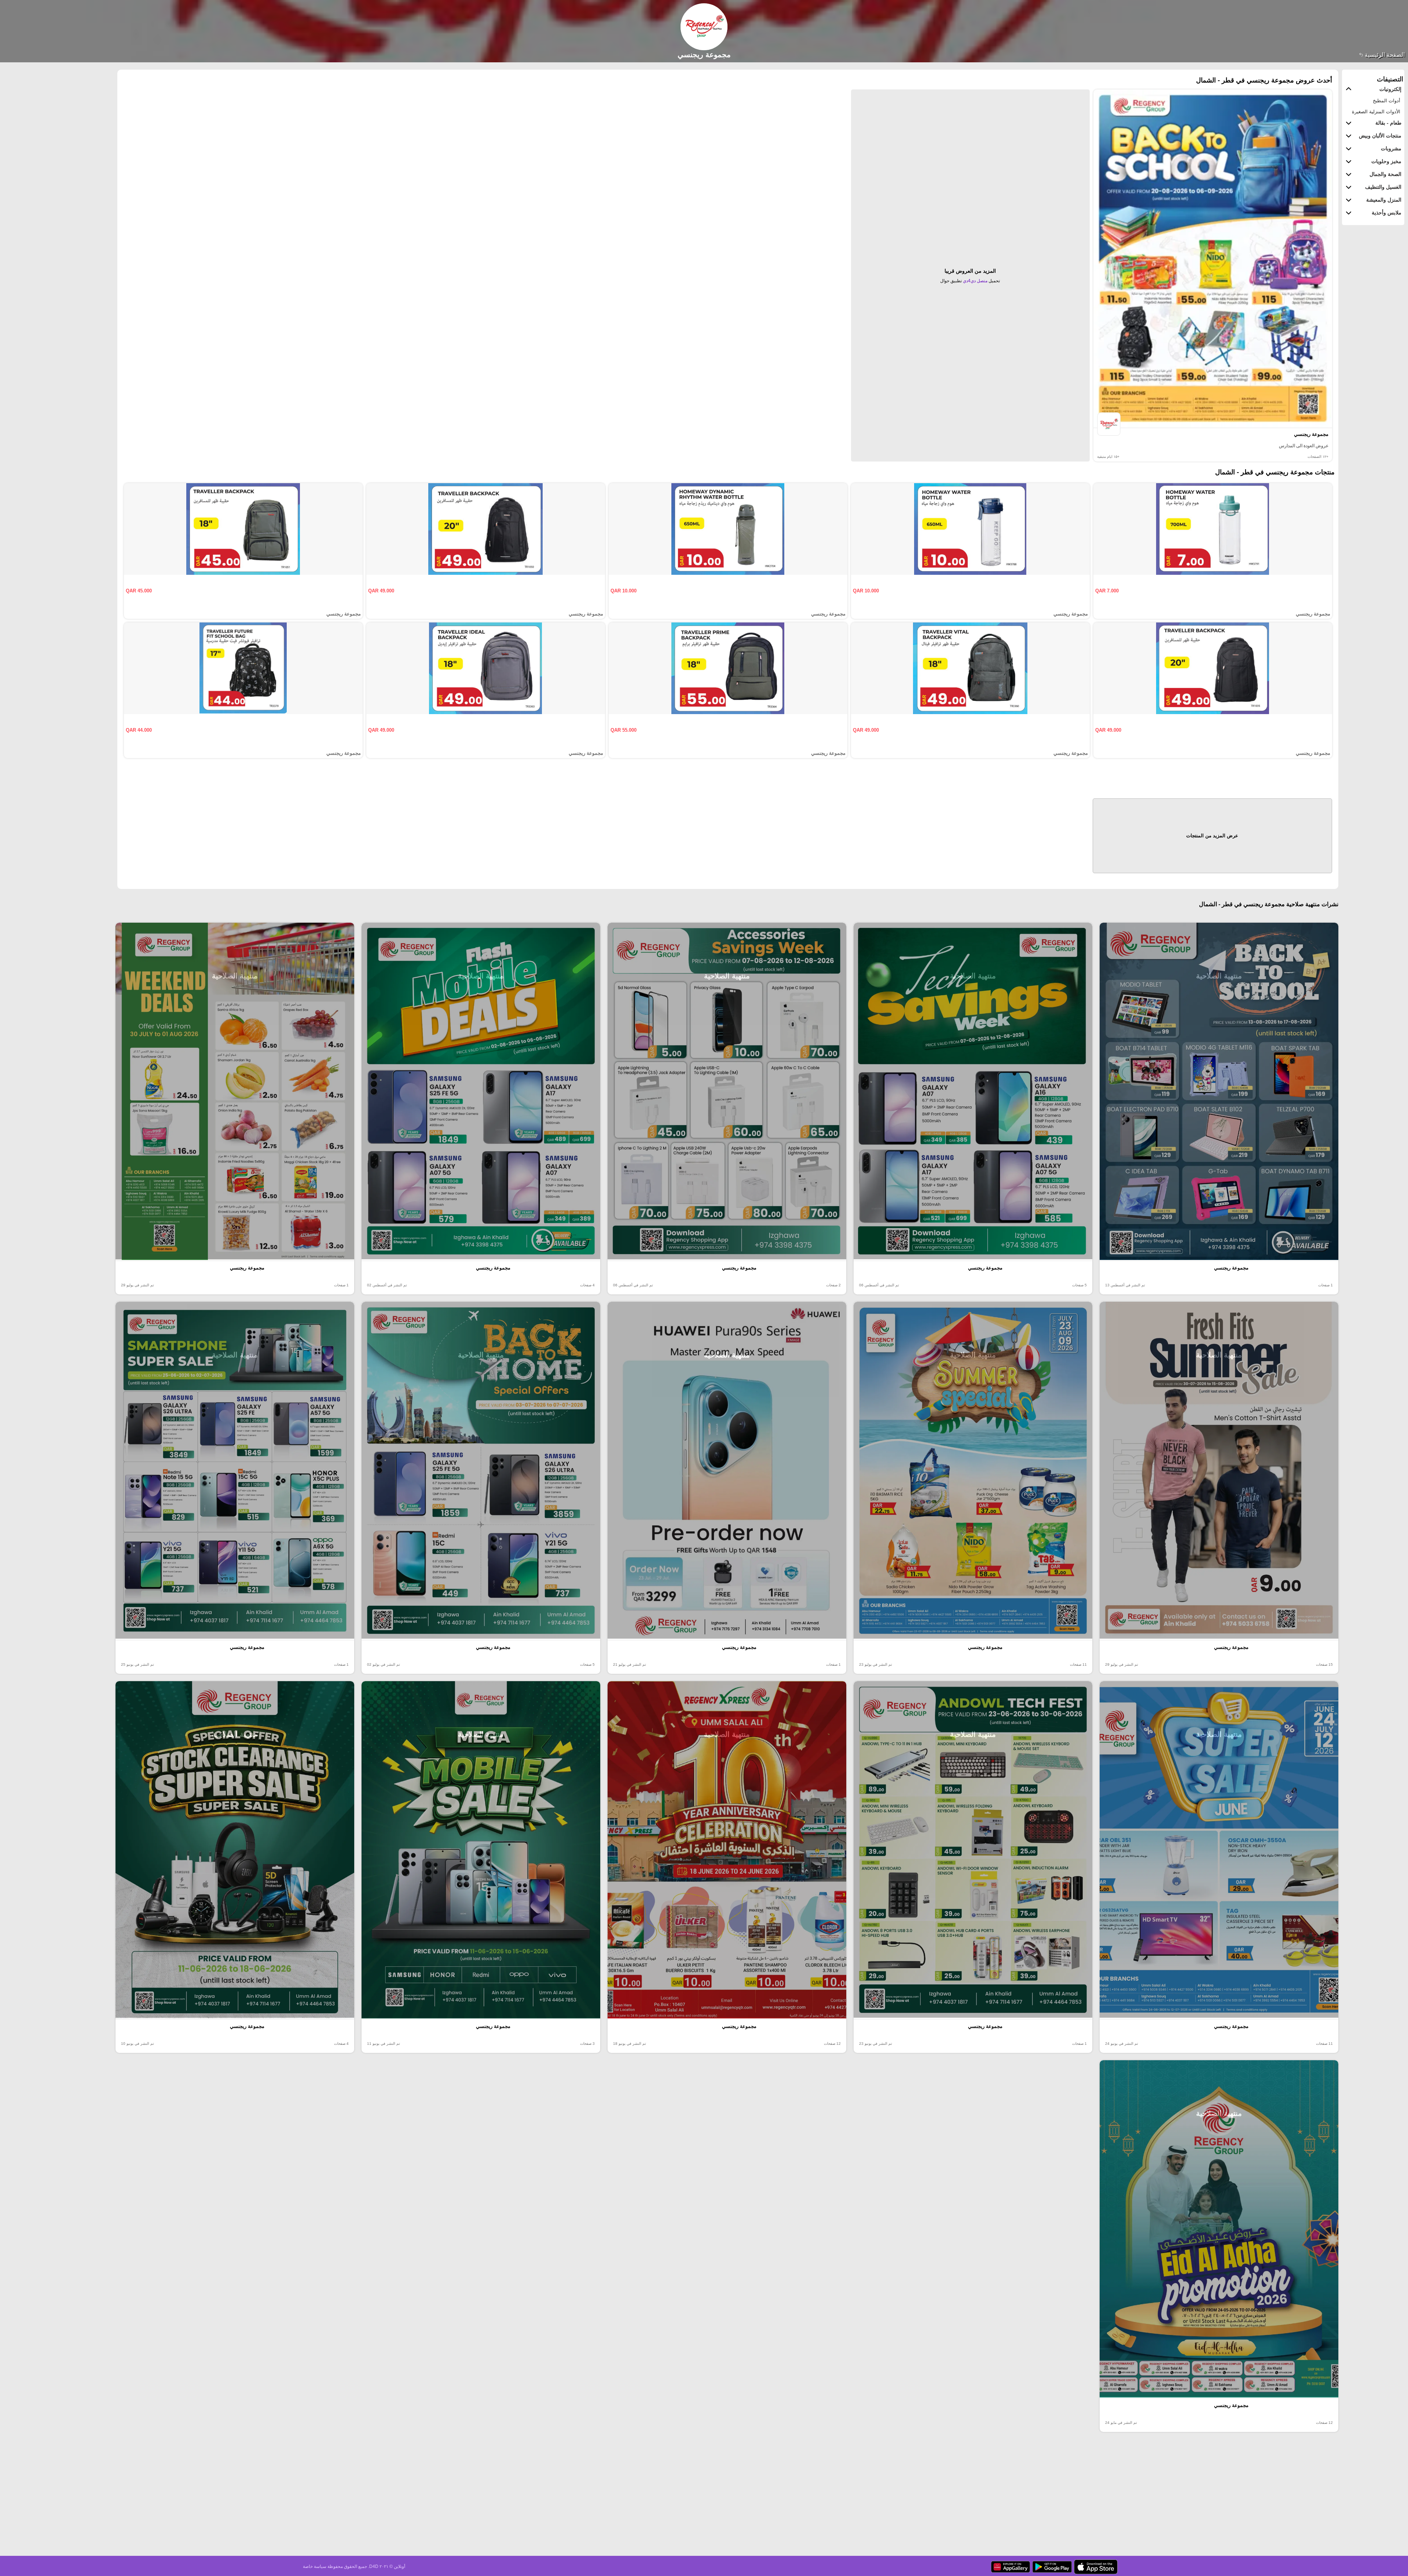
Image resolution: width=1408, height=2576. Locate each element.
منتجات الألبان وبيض (1380, 136)
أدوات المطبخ (1387, 101)
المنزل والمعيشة (1384, 200)
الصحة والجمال (1385, 174)
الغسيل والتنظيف (1383, 187)
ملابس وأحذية (1387, 213)
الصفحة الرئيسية (1384, 55)
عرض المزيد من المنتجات (1212, 836)
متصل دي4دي (975, 281)
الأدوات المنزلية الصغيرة (1376, 112)
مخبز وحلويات (1386, 161)
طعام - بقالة (1388, 123)
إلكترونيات (1390, 89)
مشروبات (1391, 148)
